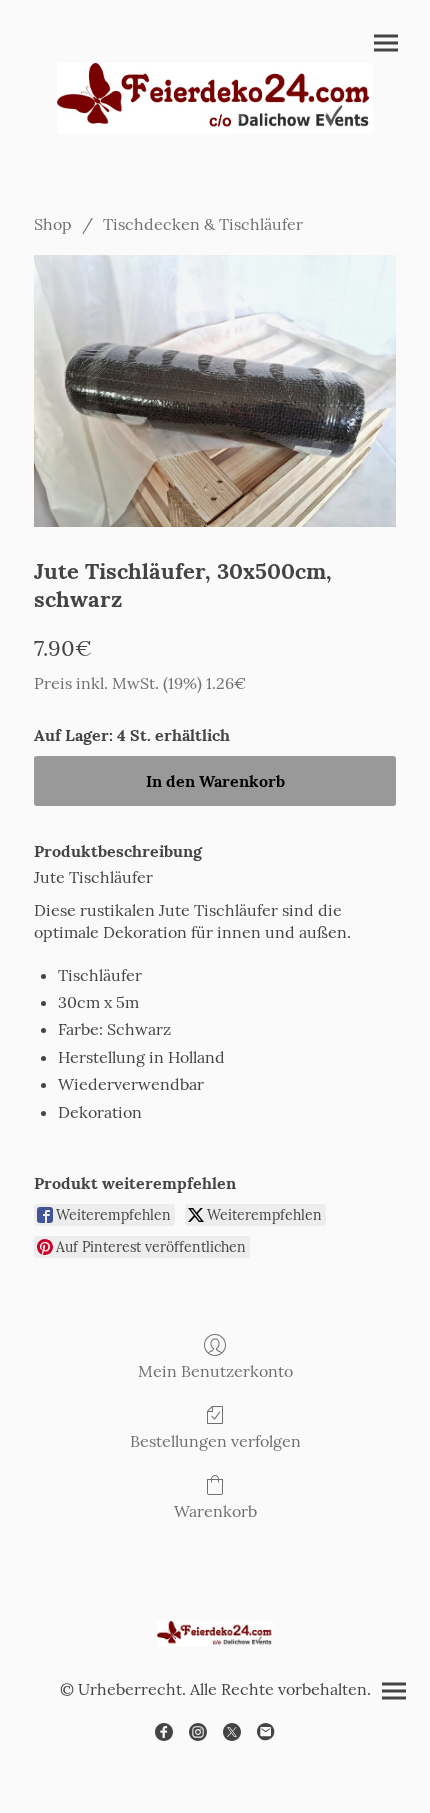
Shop (53, 224)
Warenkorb (215, 1511)
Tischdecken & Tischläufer (203, 224)
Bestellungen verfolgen (215, 1441)
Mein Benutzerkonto (215, 1371)
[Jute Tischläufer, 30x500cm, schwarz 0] (215, 391)
